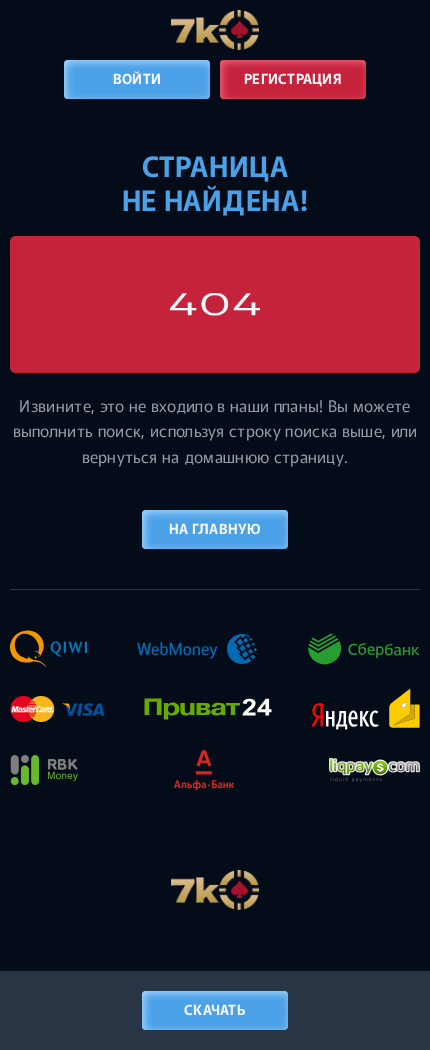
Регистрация (293, 78)
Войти (137, 78)
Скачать (215, 1009)
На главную (215, 528)
